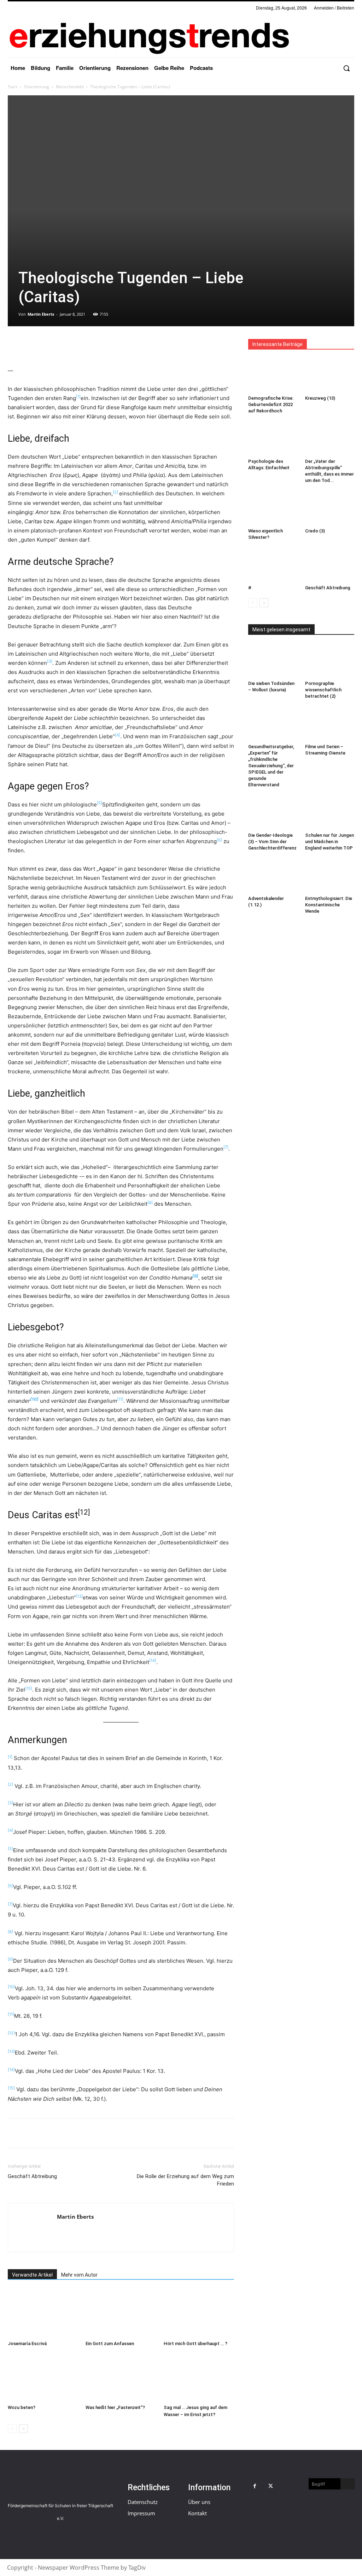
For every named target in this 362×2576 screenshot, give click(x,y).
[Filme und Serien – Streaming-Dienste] (330, 724)
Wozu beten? (22, 2407)
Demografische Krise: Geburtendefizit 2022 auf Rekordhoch (271, 404)
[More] (97, 346)
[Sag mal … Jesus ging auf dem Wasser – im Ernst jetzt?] (199, 2377)
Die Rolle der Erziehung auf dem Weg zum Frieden (185, 2180)
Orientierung (37, 87)
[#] (273, 565)
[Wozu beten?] (43, 2377)
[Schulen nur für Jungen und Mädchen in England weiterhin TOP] (330, 813)
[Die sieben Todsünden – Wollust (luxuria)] (273, 661)
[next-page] (24, 2429)
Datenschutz (143, 2502)
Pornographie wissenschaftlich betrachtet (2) (323, 690)
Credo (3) (315, 531)
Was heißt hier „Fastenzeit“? (115, 2407)
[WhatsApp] (47, 346)
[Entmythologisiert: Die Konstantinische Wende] (330, 876)
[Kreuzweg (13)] (330, 376)
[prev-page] (12, 2429)
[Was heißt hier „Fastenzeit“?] (121, 2377)
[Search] (348, 2484)
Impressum (141, 2513)
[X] (31, 346)
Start (13, 87)
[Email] (64, 346)
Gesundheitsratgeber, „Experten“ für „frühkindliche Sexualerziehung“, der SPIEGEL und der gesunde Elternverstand (271, 766)
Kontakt (197, 2513)
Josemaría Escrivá (27, 2344)
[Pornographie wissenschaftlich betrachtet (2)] (330, 661)
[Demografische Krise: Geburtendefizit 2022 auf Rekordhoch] (273, 376)
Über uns (199, 2502)
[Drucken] (80, 346)
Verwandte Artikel (32, 2275)
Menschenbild (70, 87)
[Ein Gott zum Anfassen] (121, 2313)
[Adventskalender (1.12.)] (273, 876)
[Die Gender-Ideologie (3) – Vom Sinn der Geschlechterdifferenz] (273, 813)
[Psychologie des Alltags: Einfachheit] (273, 439)
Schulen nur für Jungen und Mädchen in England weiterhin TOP (329, 842)
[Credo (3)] (330, 508)
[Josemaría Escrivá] (43, 2313)
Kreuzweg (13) (320, 398)
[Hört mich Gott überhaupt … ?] (199, 2313)
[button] (346, 68)
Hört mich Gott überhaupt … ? (195, 2344)
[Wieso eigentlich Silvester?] (273, 508)
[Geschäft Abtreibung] (330, 565)
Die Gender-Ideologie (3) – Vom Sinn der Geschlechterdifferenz (272, 842)
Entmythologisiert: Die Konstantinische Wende (329, 905)
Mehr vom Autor (79, 2275)
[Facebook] (15, 346)
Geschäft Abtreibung (32, 2176)
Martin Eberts (41, 314)
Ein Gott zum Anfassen (110, 2344)
